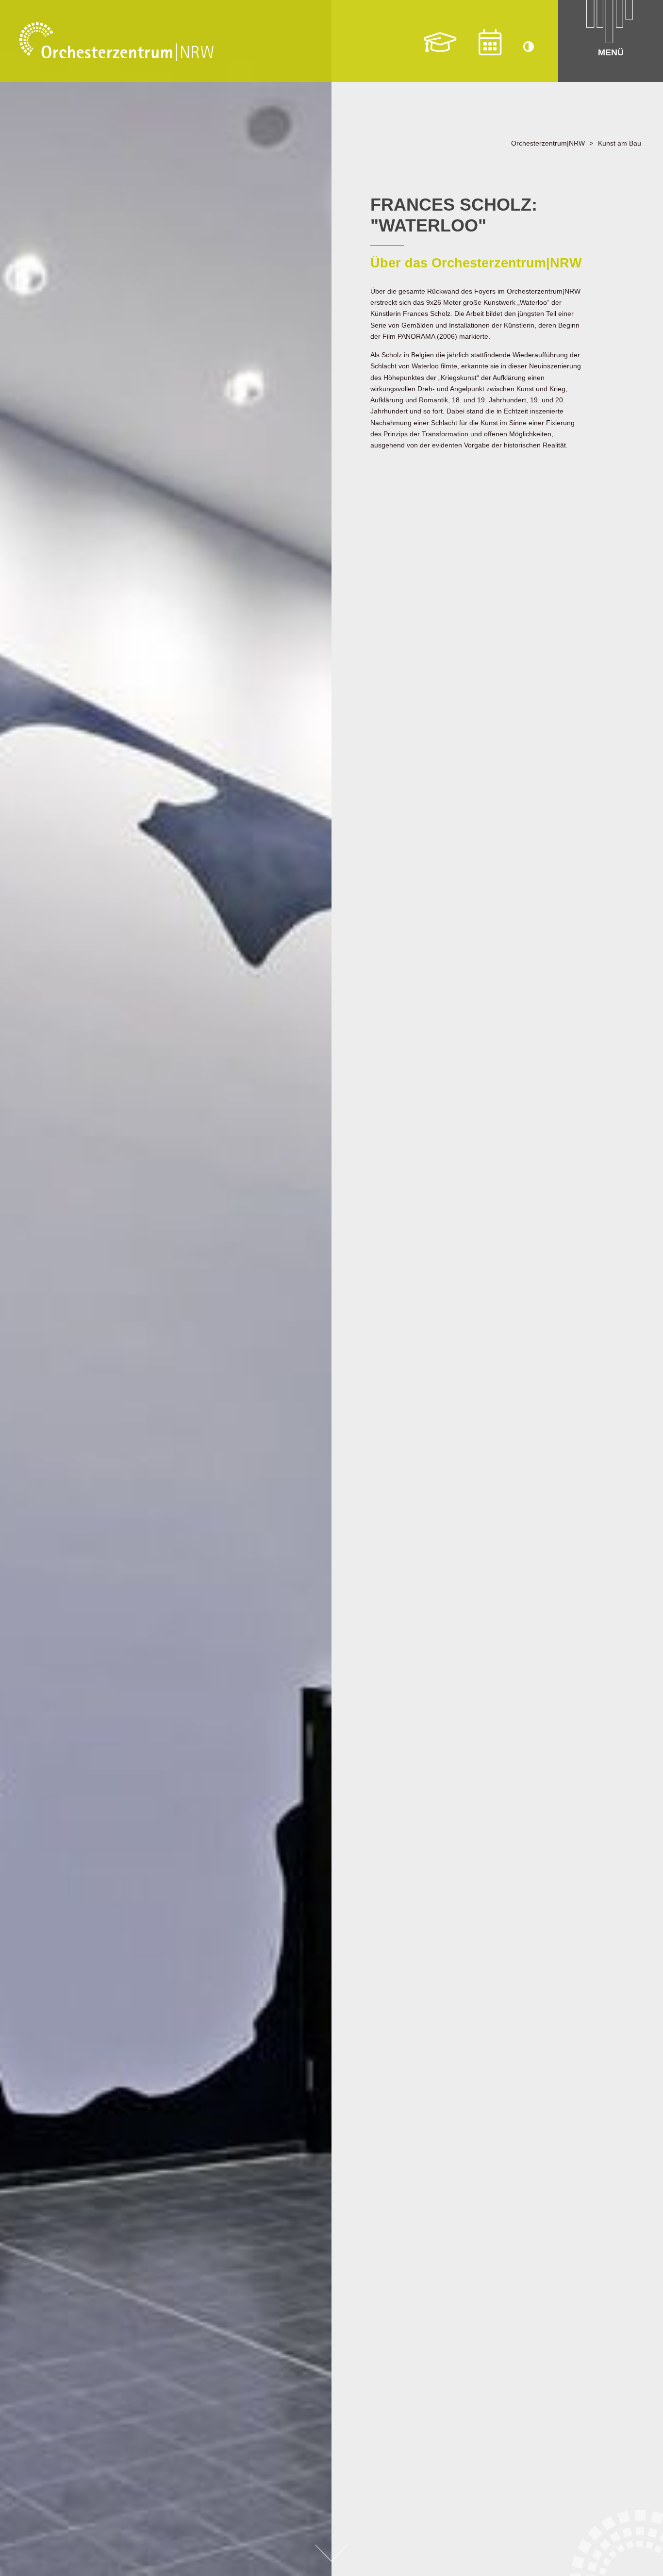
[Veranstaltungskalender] (490, 42)
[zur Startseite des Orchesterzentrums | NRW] (116, 42)
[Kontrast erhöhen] (529, 48)
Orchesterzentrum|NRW (548, 143)
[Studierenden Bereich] (440, 42)
